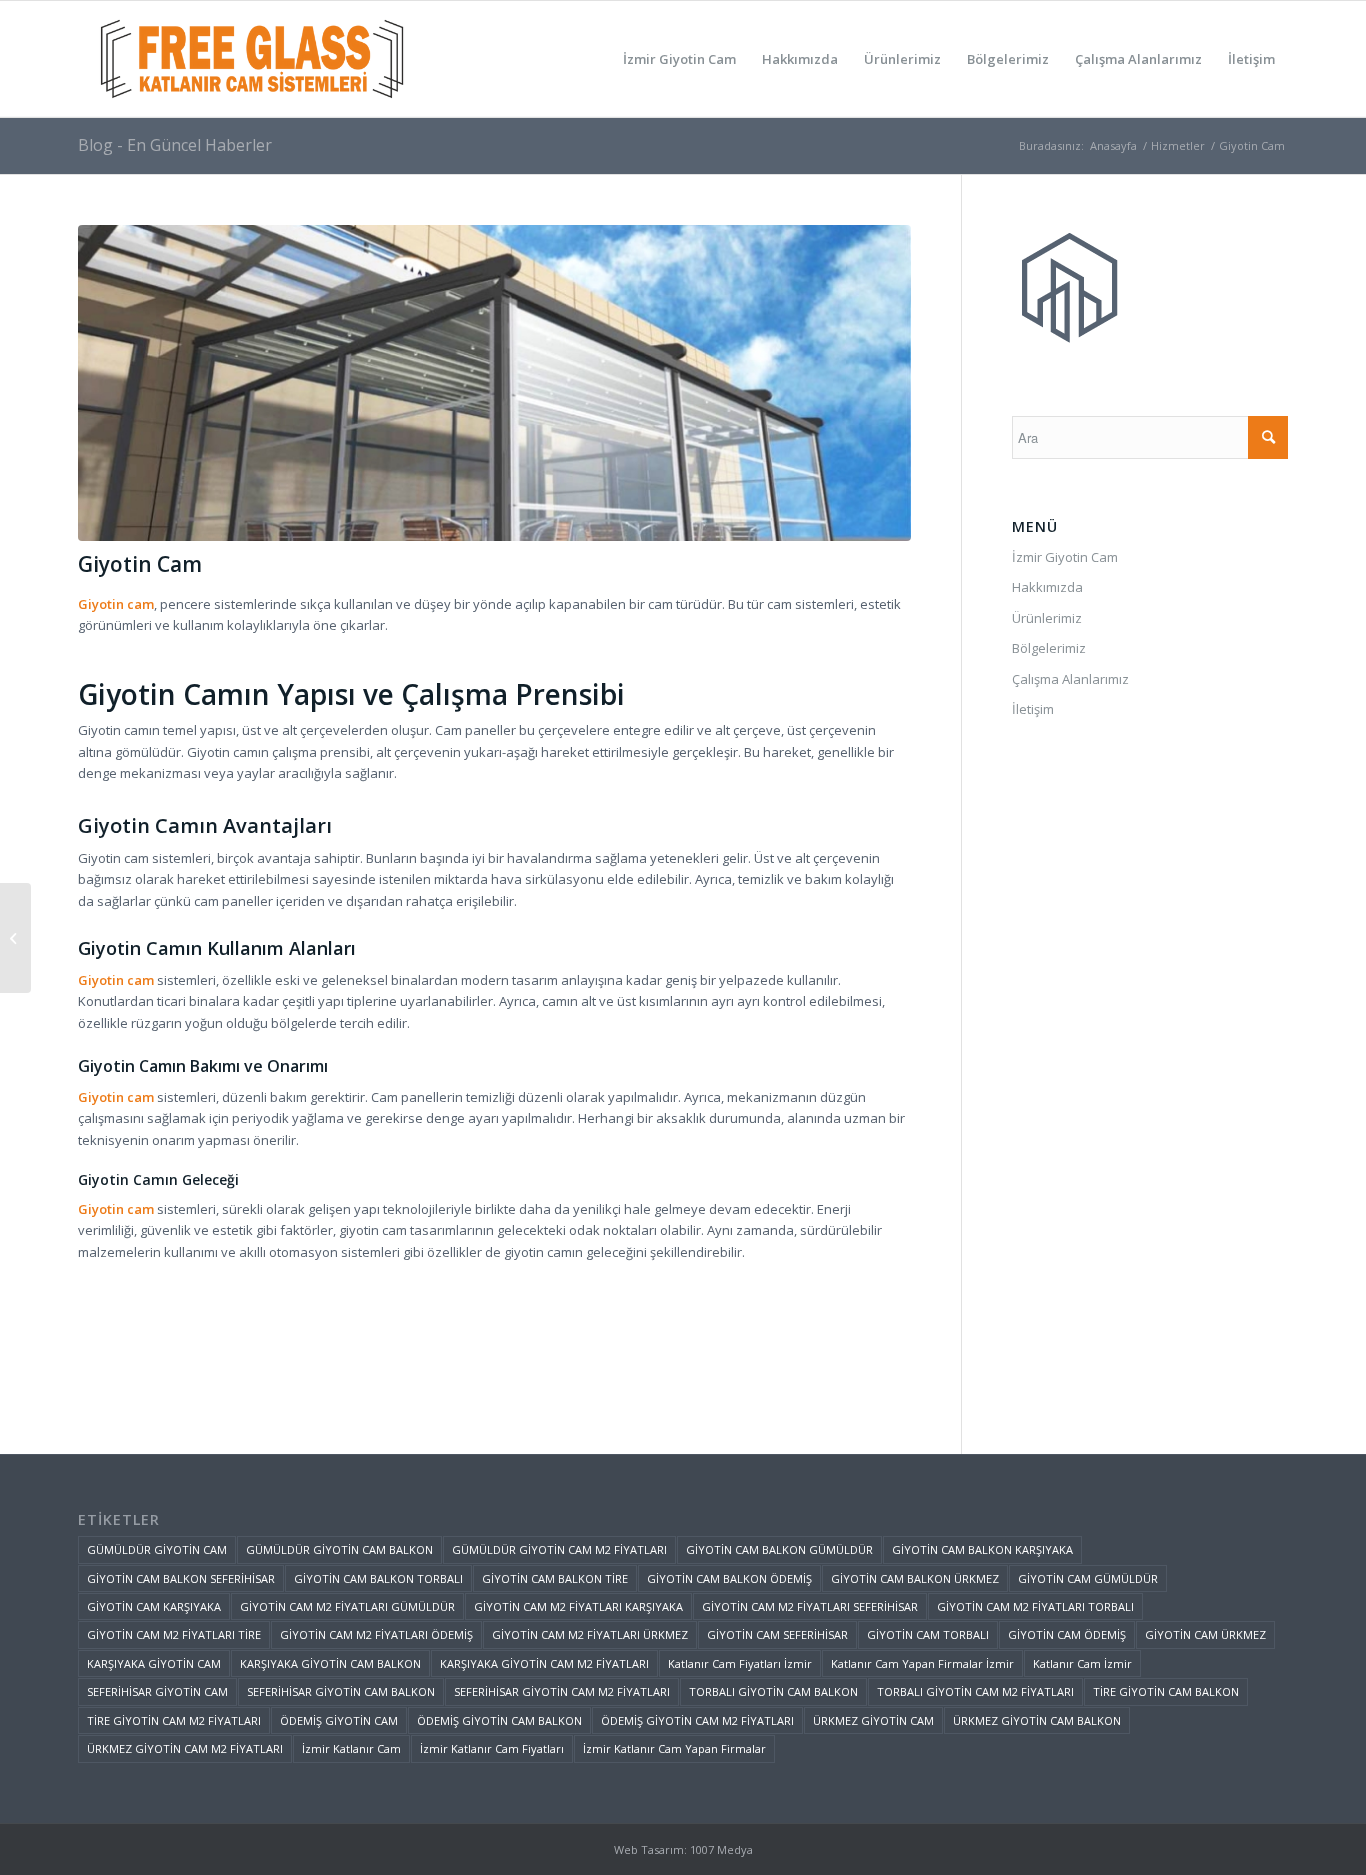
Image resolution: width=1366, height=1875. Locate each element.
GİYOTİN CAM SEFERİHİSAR (777, 1634)
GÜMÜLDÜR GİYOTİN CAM (157, 1549)
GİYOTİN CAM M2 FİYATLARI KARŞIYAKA (578, 1606)
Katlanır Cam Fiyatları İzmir (740, 1663)
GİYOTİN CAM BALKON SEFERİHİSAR (181, 1578)
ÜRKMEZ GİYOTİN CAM (873, 1720)
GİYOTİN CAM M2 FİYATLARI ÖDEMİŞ (376, 1634)
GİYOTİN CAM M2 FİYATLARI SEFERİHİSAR (810, 1606)
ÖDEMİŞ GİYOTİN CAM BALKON (499, 1720)
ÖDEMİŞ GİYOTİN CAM (339, 1720)
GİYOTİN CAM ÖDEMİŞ (1067, 1634)
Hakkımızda (1047, 587)
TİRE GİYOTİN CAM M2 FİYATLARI (174, 1720)
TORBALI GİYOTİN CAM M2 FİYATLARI (975, 1691)
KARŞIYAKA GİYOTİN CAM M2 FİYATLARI (544, 1663)
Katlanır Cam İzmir (1082, 1663)
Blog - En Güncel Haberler (175, 145)
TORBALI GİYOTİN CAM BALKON (773, 1691)
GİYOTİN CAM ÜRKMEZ (1205, 1634)
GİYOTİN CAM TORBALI (928, 1634)
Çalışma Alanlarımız (1070, 679)
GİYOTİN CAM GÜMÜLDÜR (1088, 1578)
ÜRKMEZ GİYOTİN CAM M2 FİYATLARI (185, 1748)
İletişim (1033, 709)
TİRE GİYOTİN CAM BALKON (1166, 1691)
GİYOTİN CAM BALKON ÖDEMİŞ (729, 1578)
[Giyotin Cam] (494, 383)
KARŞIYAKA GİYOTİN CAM (154, 1663)
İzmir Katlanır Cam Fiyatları (492, 1748)
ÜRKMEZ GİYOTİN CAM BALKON (1037, 1720)
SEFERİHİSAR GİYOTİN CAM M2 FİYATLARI (562, 1691)
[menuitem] (679, 59)
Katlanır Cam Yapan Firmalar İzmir (922, 1663)
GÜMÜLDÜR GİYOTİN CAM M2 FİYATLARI (559, 1549)
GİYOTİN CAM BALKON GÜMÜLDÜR (779, 1549)
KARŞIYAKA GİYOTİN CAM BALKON (330, 1663)
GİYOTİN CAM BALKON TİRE (555, 1578)
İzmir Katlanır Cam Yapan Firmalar (674, 1748)
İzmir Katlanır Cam (351, 1748)
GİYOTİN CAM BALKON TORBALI (378, 1578)
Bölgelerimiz (1049, 648)
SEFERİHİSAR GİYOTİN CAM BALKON (341, 1691)
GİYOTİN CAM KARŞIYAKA (154, 1606)
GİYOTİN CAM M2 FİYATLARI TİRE (174, 1634)
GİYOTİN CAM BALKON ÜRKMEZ (915, 1578)
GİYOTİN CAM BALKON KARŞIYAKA (982, 1549)
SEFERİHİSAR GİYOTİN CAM (157, 1691)
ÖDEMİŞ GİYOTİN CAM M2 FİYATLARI (697, 1720)
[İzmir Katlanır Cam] (15, 938)
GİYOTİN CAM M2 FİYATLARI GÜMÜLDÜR (347, 1606)
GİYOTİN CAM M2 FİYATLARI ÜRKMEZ (590, 1634)
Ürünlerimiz (1047, 618)
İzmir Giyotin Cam (1065, 557)
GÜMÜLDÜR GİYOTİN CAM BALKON (339, 1549)
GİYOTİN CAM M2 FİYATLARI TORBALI (1035, 1606)
